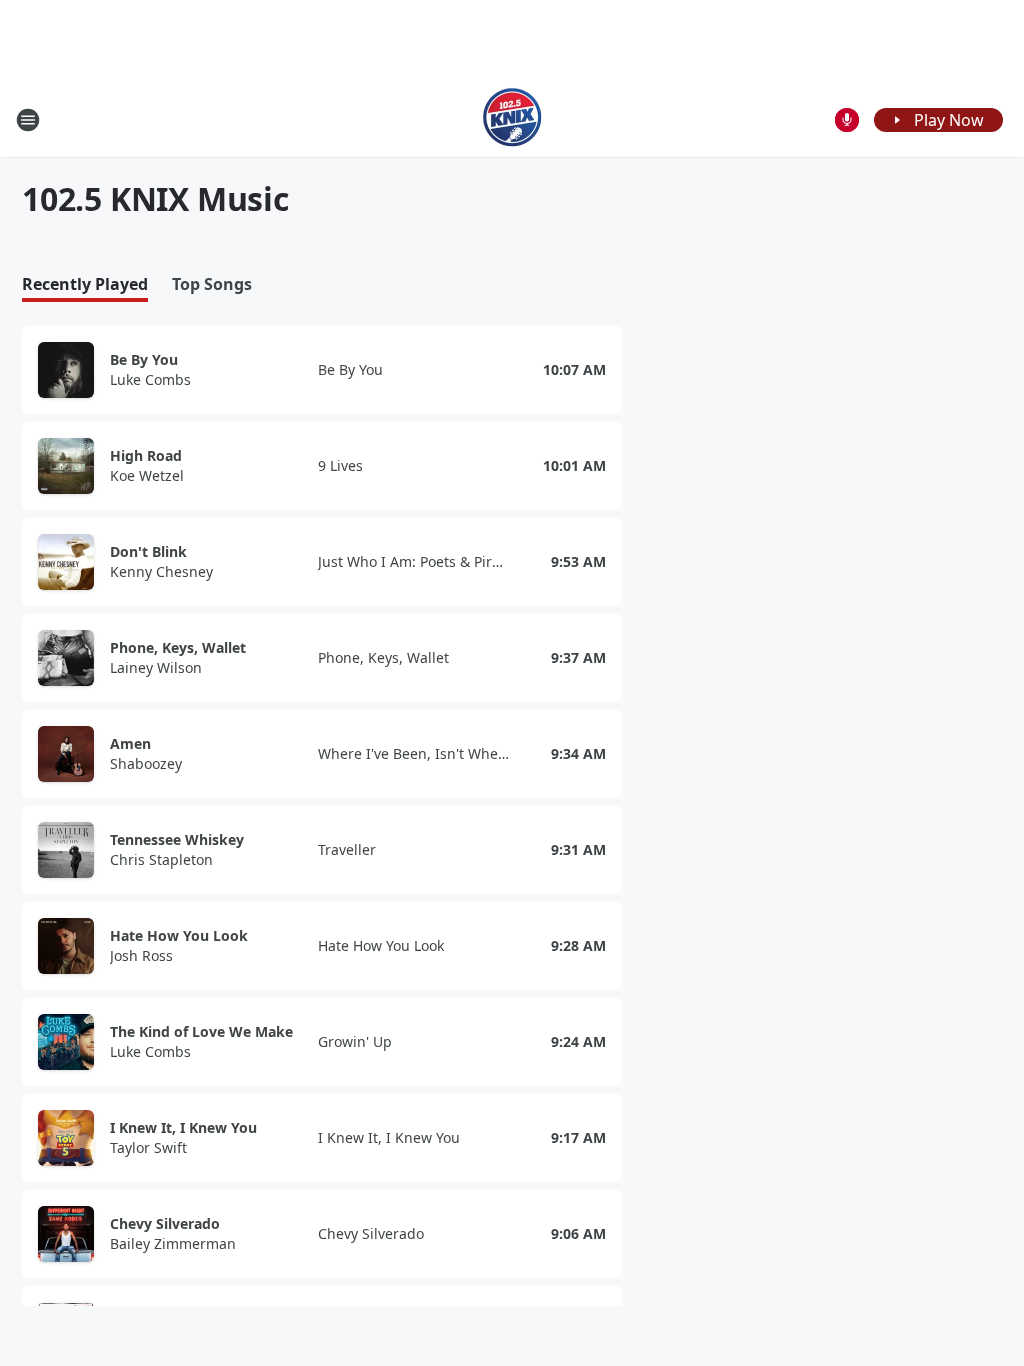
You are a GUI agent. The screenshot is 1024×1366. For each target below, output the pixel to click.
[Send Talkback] (847, 120)
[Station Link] (512, 119)
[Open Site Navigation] (28, 120)
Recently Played (85, 284)
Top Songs (212, 284)
